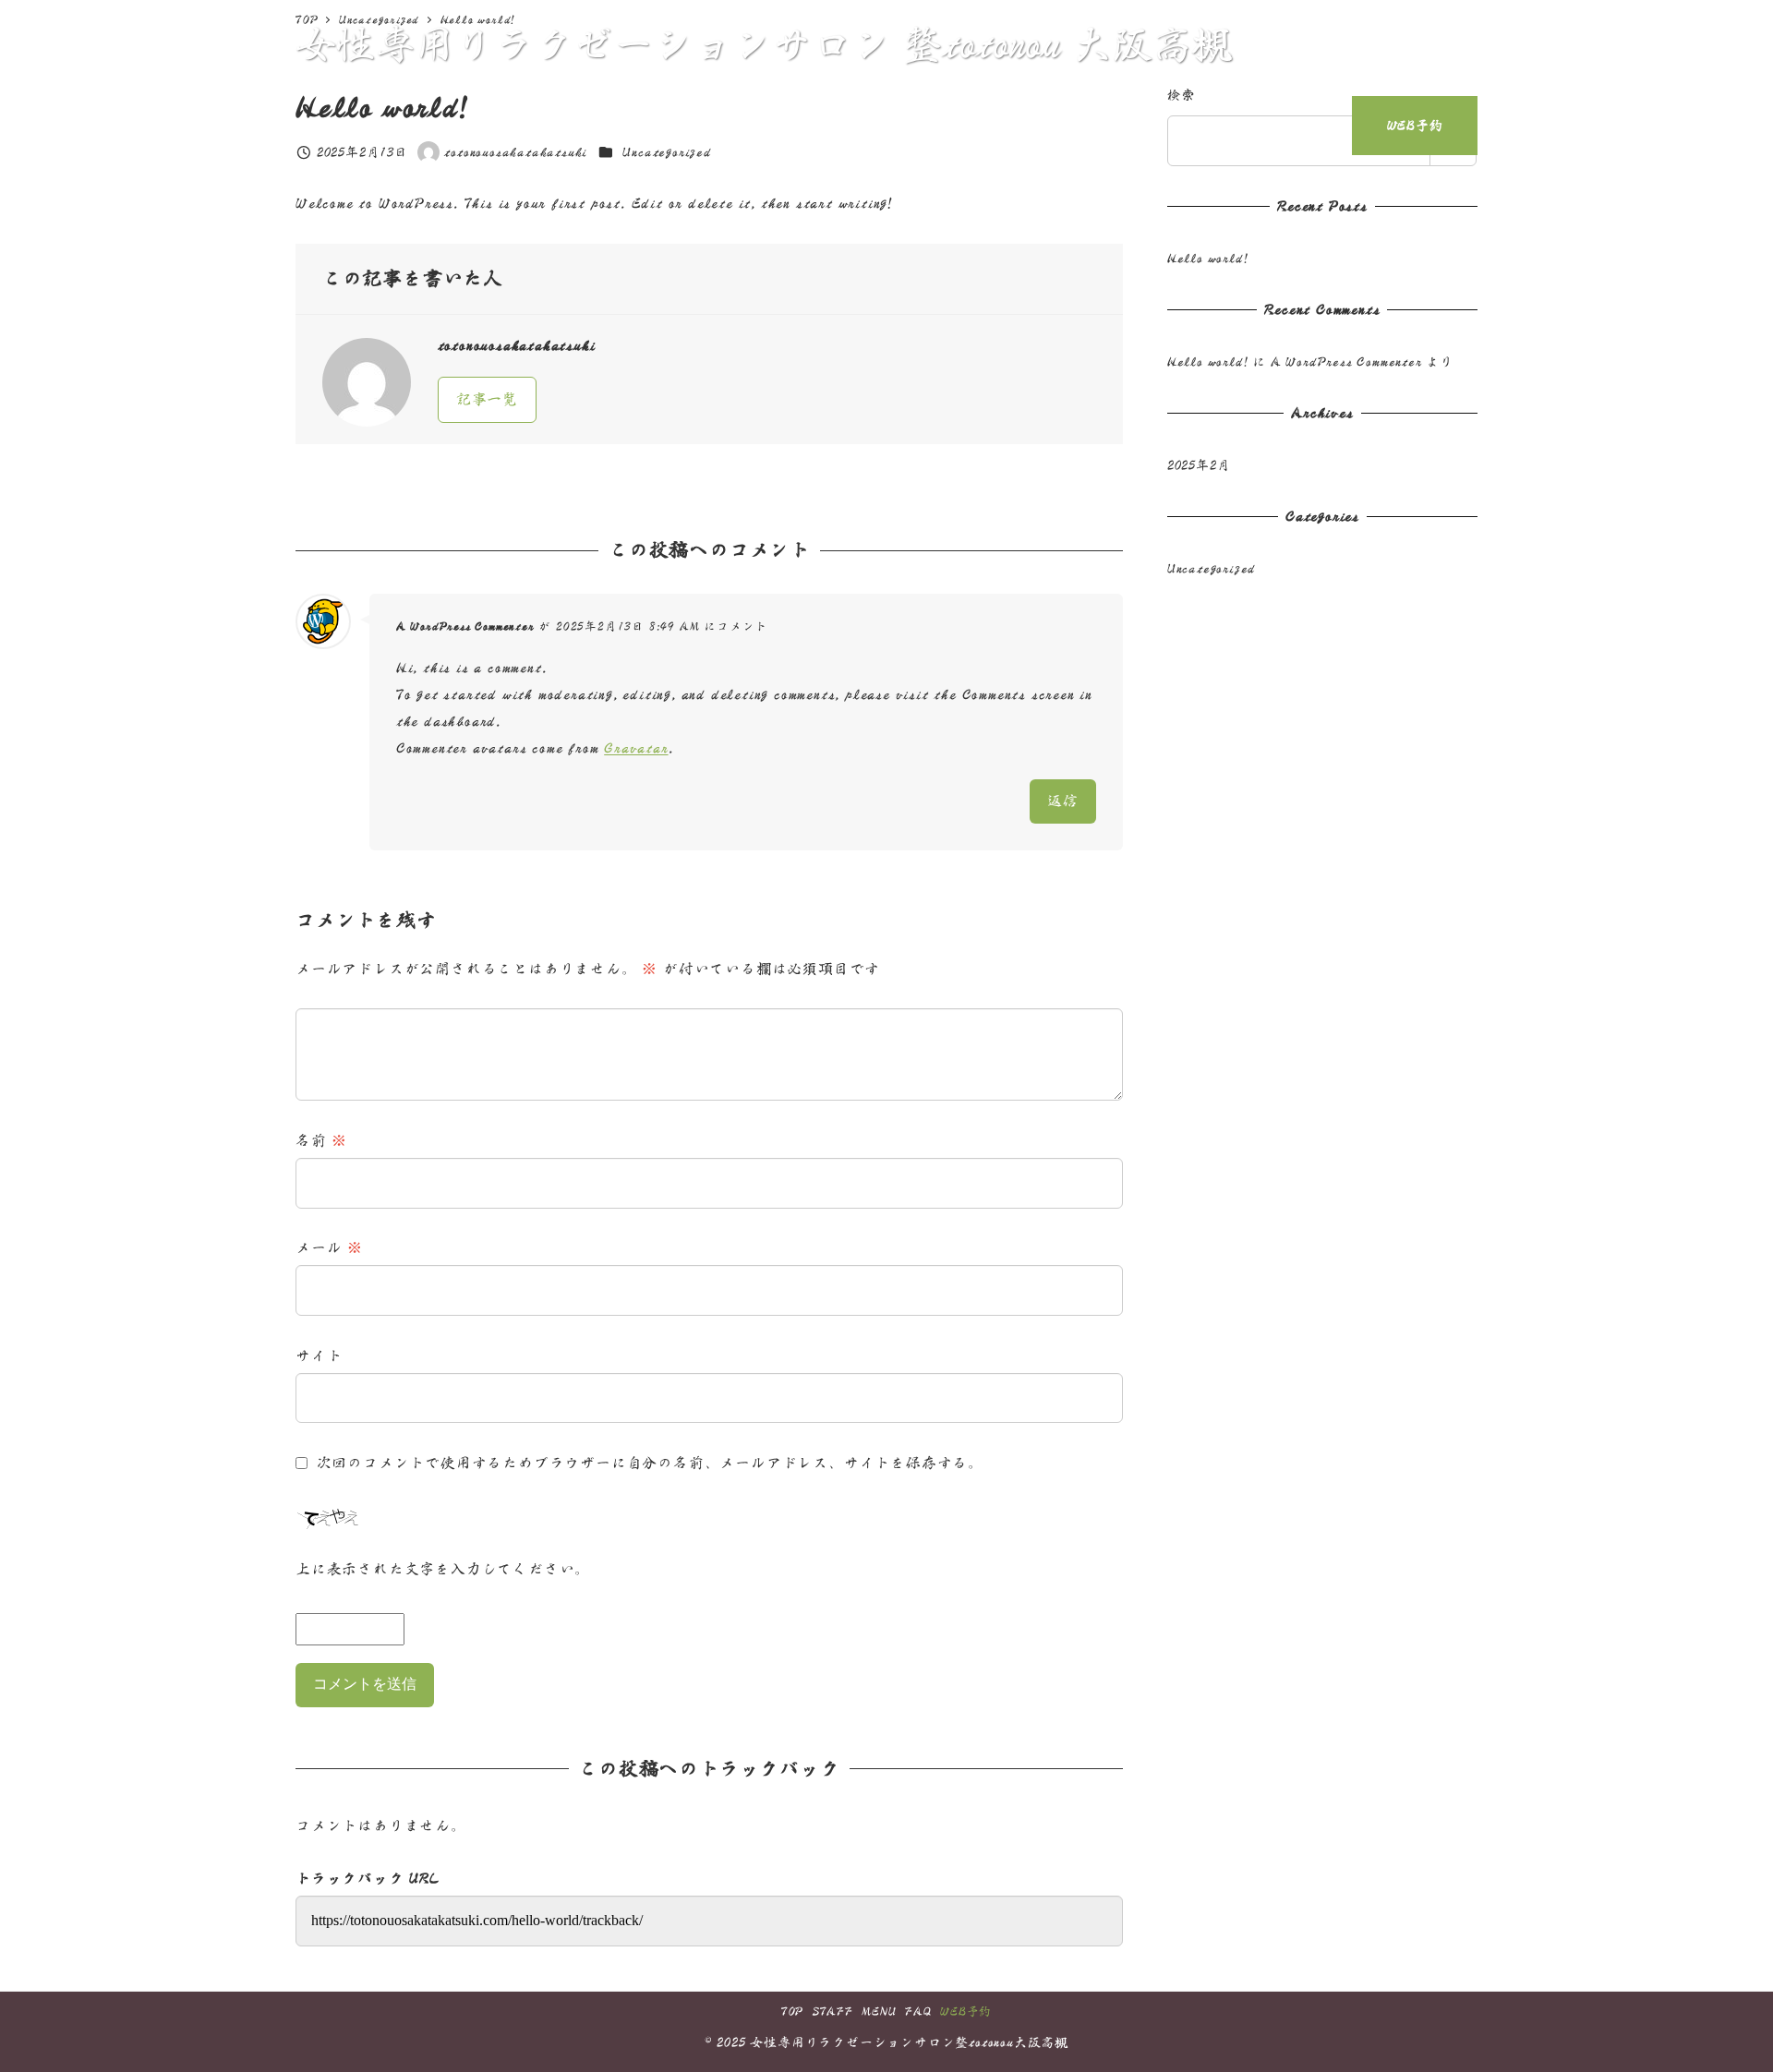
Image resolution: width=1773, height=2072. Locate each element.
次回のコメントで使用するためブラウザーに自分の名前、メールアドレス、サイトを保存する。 (650, 1463)
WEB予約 (966, 2012)
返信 (1063, 801)
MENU (879, 2012)
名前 (321, 1140)
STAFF (833, 2012)
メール (329, 1247)
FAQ (918, 2012)
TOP (792, 2012)
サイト (319, 1355)
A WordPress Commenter (465, 626)
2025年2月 (1199, 465)
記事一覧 (487, 399)
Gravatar (636, 748)
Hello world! (1208, 258)
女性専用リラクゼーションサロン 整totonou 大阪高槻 (763, 43)
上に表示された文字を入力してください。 (443, 1569)
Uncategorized (1212, 568)
